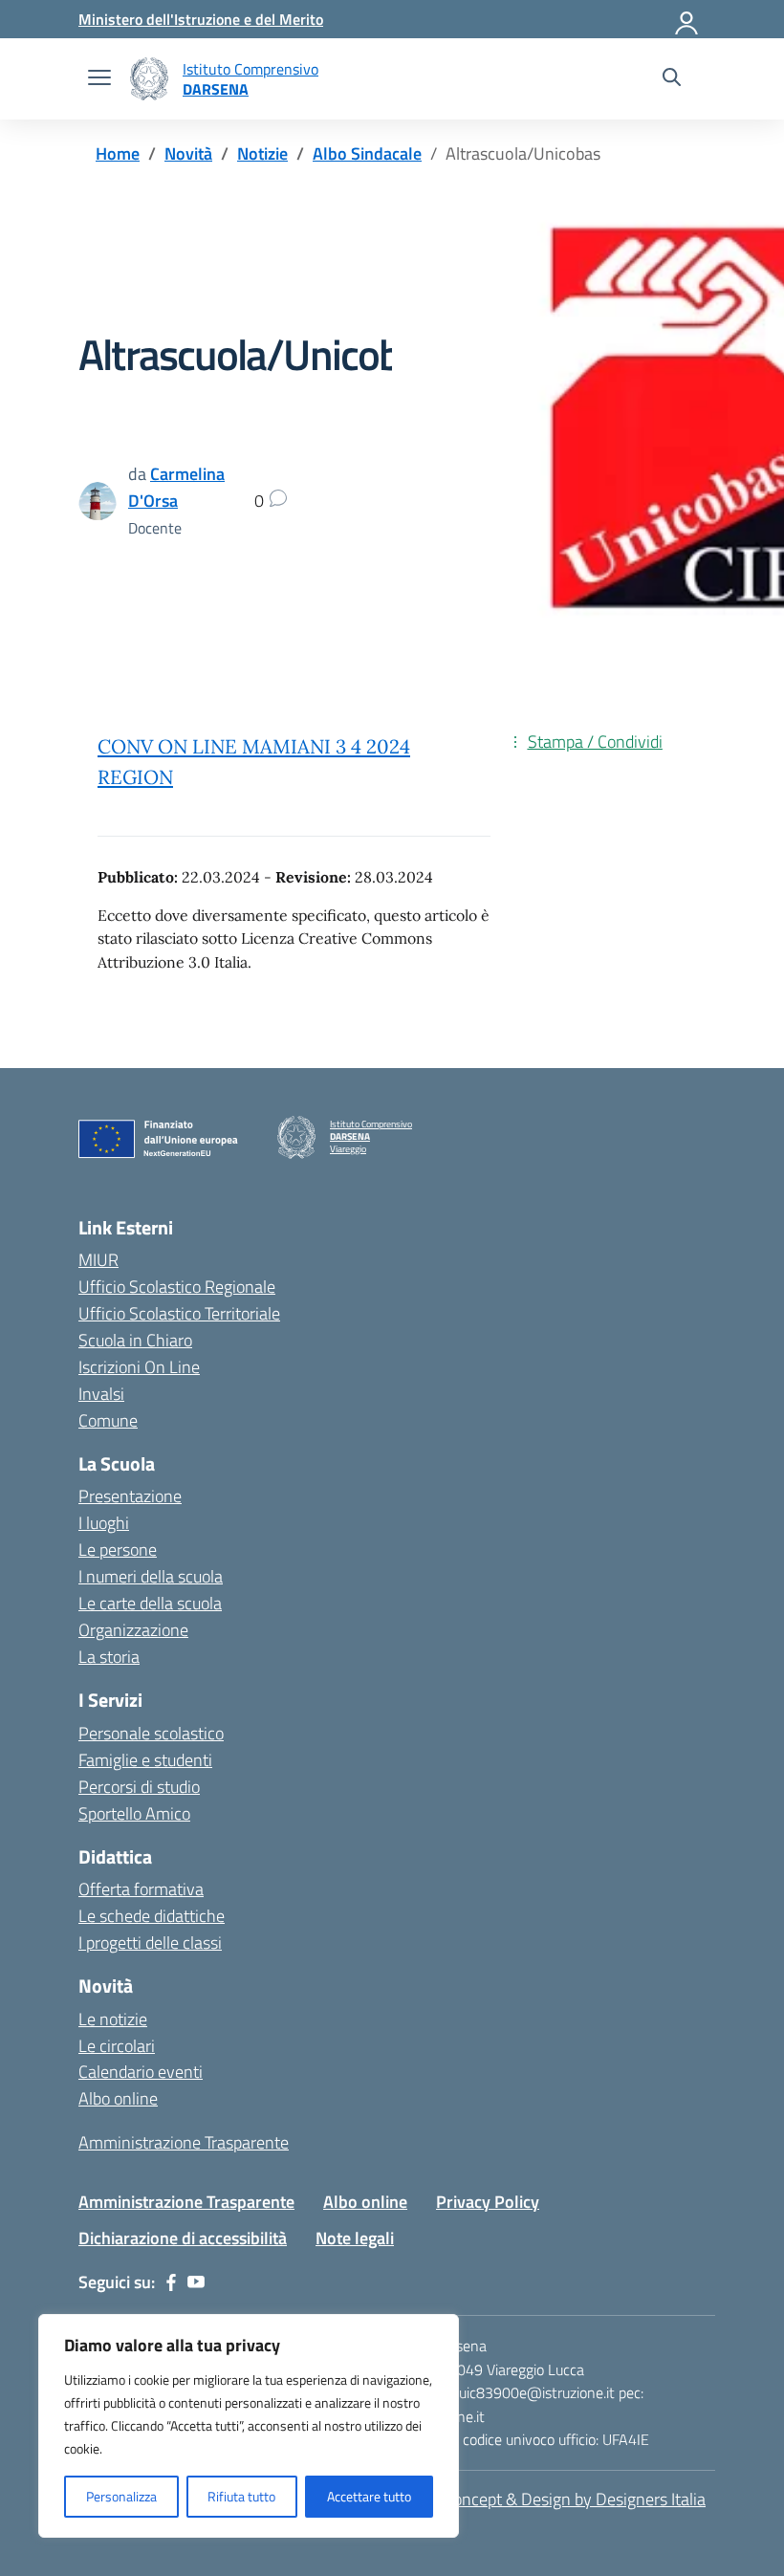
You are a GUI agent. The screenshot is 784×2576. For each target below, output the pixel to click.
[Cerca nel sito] (672, 79)
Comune (108, 1420)
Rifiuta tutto (241, 2496)
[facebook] (171, 2282)
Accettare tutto (369, 2496)
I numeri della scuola (151, 1576)
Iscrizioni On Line (139, 1367)
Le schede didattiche (152, 1916)
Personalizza (121, 2496)
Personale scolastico (151, 1733)
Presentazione (130, 1496)
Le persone (118, 1550)
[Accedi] (687, 19)
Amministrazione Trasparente (184, 2142)
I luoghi (104, 1523)
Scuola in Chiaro (135, 1340)
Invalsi (101, 1394)
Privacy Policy (488, 2202)
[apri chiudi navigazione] (99, 79)
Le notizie (113, 2019)
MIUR (98, 1260)
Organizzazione (133, 1630)
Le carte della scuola (150, 1603)
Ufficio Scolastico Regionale (177, 1287)
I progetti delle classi (150, 1943)
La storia (109, 1657)
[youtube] (196, 2282)
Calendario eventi (141, 2072)
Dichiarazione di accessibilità (183, 2238)
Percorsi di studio (139, 1787)
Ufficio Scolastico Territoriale (179, 1313)
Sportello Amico (134, 1813)
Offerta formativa (141, 1889)
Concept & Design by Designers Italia (575, 2499)
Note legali (355, 2238)
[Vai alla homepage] (149, 79)
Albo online (118, 2098)
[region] (249, 2426)
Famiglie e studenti (145, 1760)
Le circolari (117, 2046)
